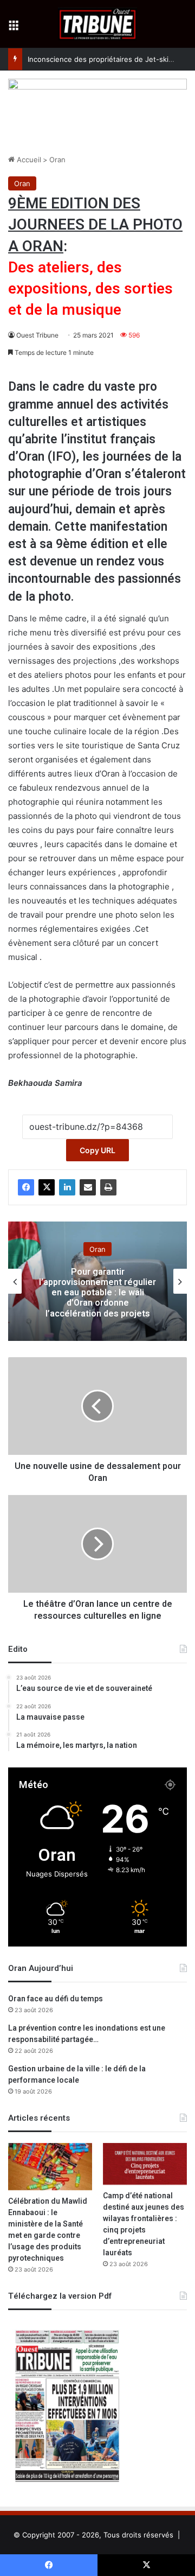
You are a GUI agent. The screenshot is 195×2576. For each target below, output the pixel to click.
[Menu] (14, 28)
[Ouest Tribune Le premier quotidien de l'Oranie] (98, 24)
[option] (97, 1281)
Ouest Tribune (37, 335)
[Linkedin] (67, 1187)
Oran (57, 160)
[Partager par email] (88, 1187)
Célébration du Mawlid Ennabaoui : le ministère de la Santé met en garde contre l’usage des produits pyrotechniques (48, 2230)
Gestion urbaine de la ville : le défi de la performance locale (77, 2075)
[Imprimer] (108, 1187)
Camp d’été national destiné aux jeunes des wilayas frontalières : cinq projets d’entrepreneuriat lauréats (144, 2224)
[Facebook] (26, 1187)
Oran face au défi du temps (56, 1999)
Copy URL (97, 1150)
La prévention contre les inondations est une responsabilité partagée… (87, 2034)
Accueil (28, 160)
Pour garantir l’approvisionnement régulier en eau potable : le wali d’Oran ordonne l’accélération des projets (97, 1292)
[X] (47, 1187)
